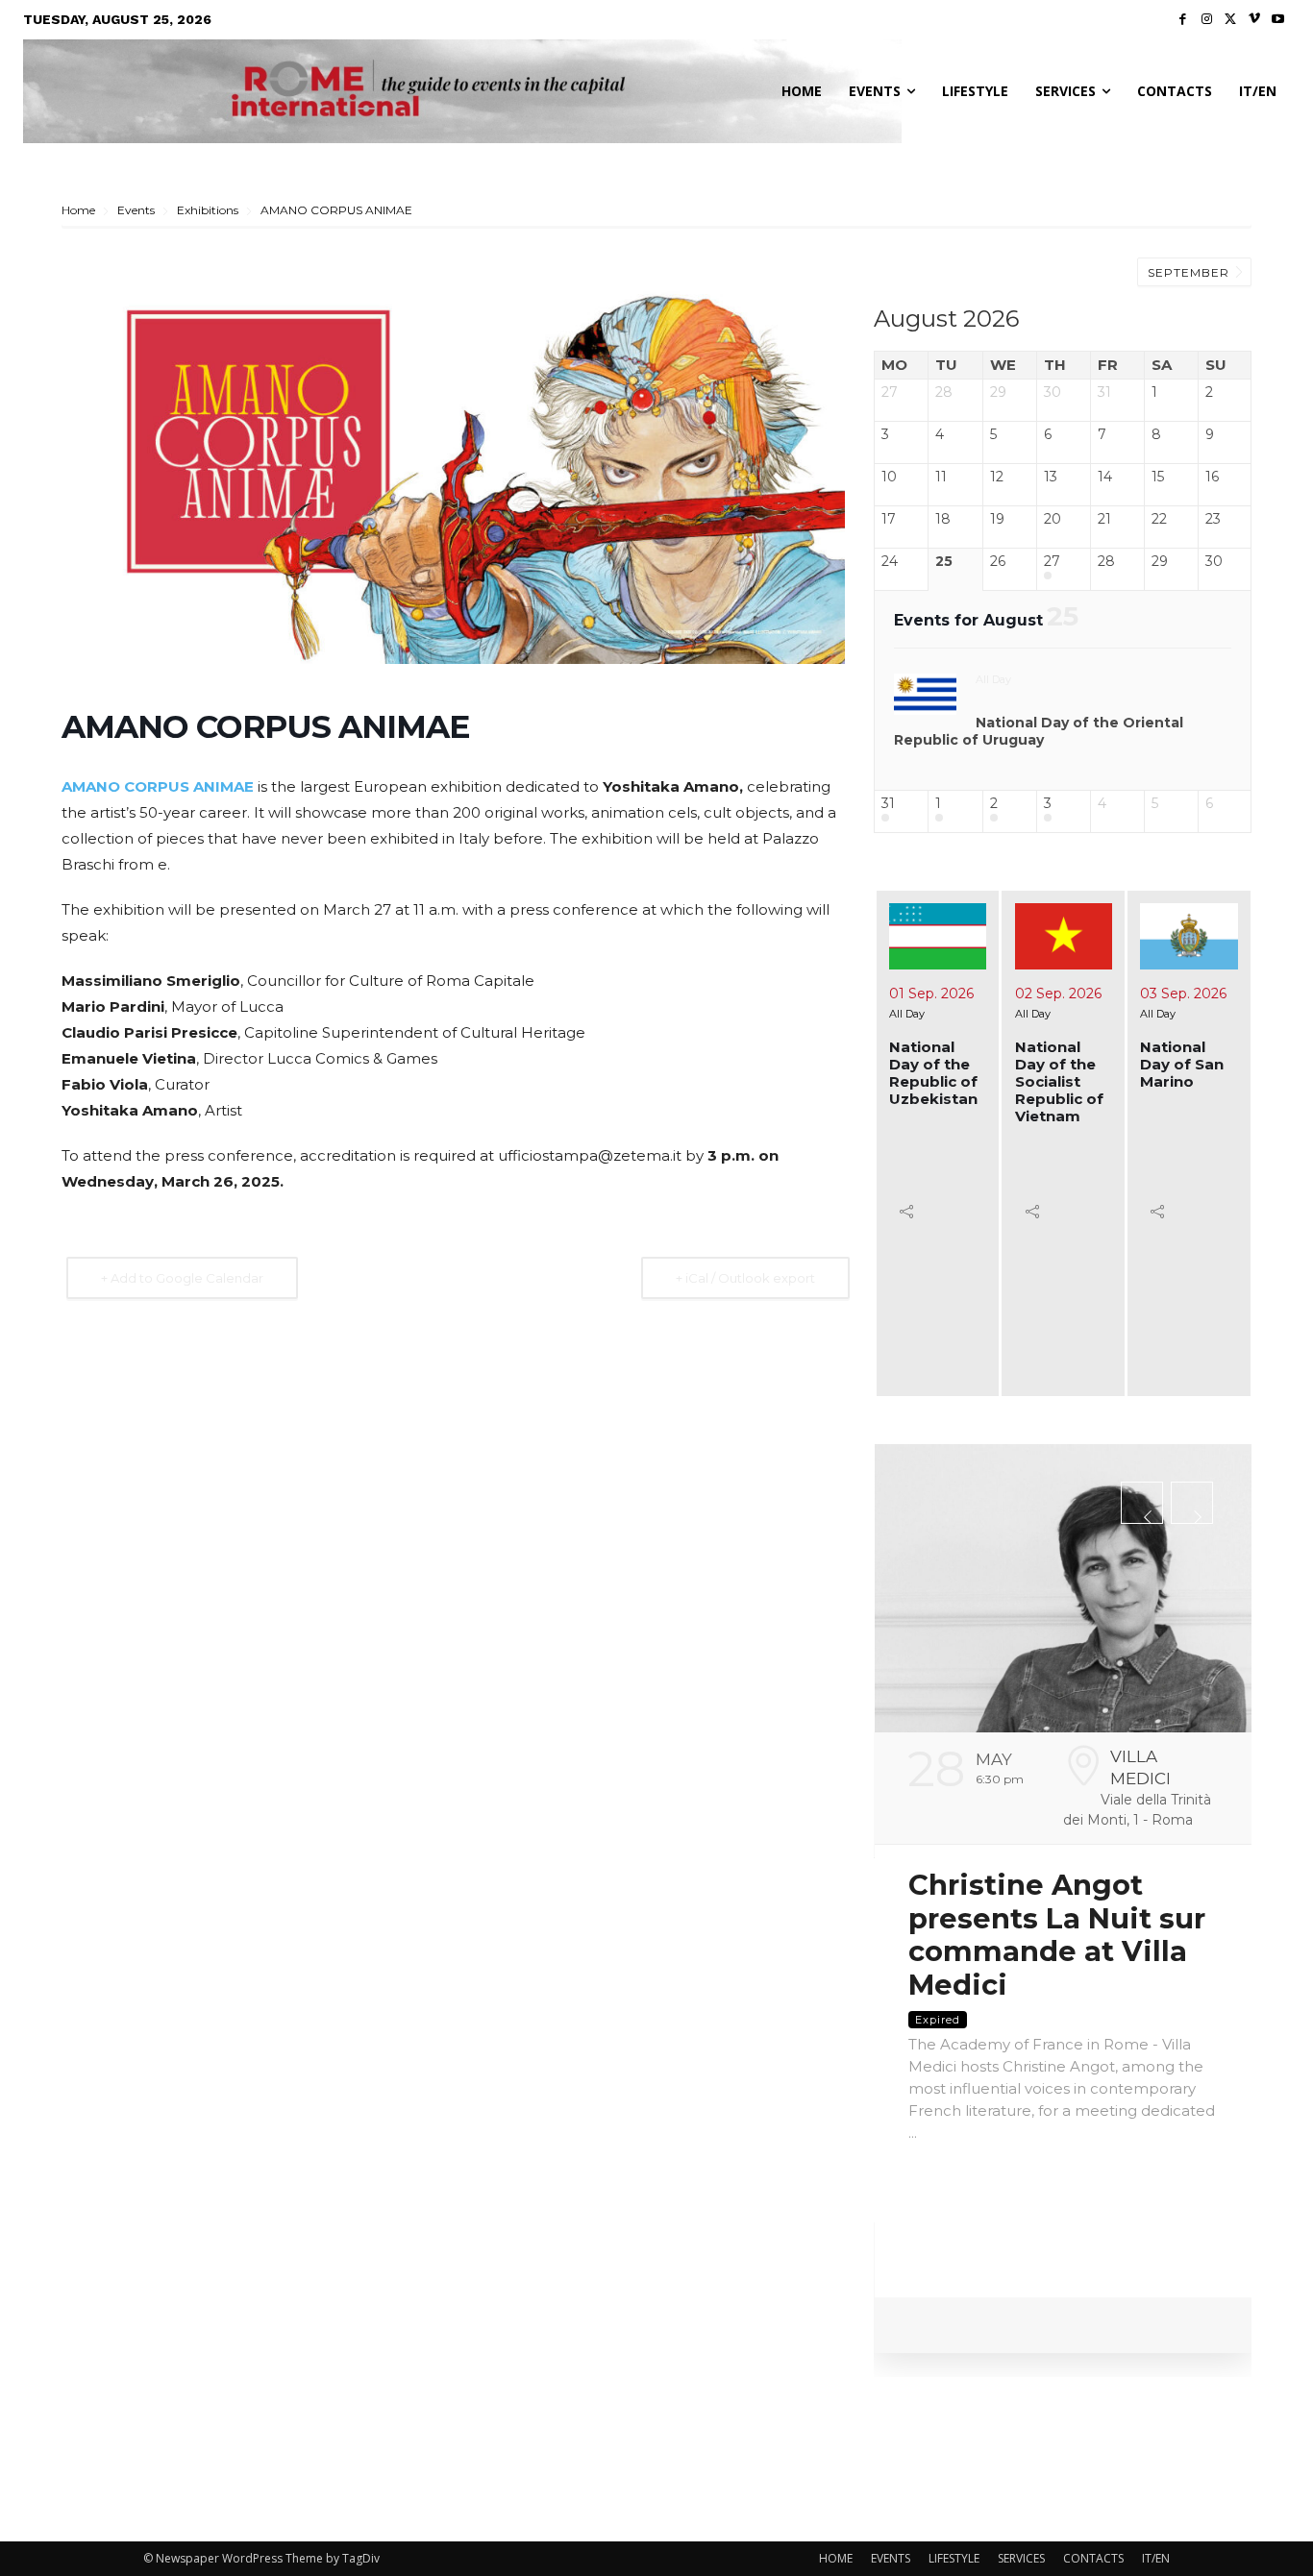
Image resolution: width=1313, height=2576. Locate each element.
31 (888, 804)
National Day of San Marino (1182, 1064)
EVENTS (891, 2558)
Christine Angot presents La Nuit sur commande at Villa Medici (1057, 1935)
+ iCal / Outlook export (745, 1278)
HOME (836, 2558)
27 (1052, 562)
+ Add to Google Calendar (182, 1278)
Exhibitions (208, 210)
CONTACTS (1093, 2558)
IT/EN (1156, 2558)
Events (136, 210)
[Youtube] (1278, 20)
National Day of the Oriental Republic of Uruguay (1039, 731)
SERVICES (1021, 2558)
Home (80, 210)
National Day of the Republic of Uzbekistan (933, 1073)
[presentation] (1142, 1503)
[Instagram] (1207, 20)
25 (944, 562)
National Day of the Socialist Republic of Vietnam (1059, 1081)
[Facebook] (1184, 20)
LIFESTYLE (954, 2558)
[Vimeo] (1255, 20)
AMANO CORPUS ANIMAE (158, 786)
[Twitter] (1231, 20)
